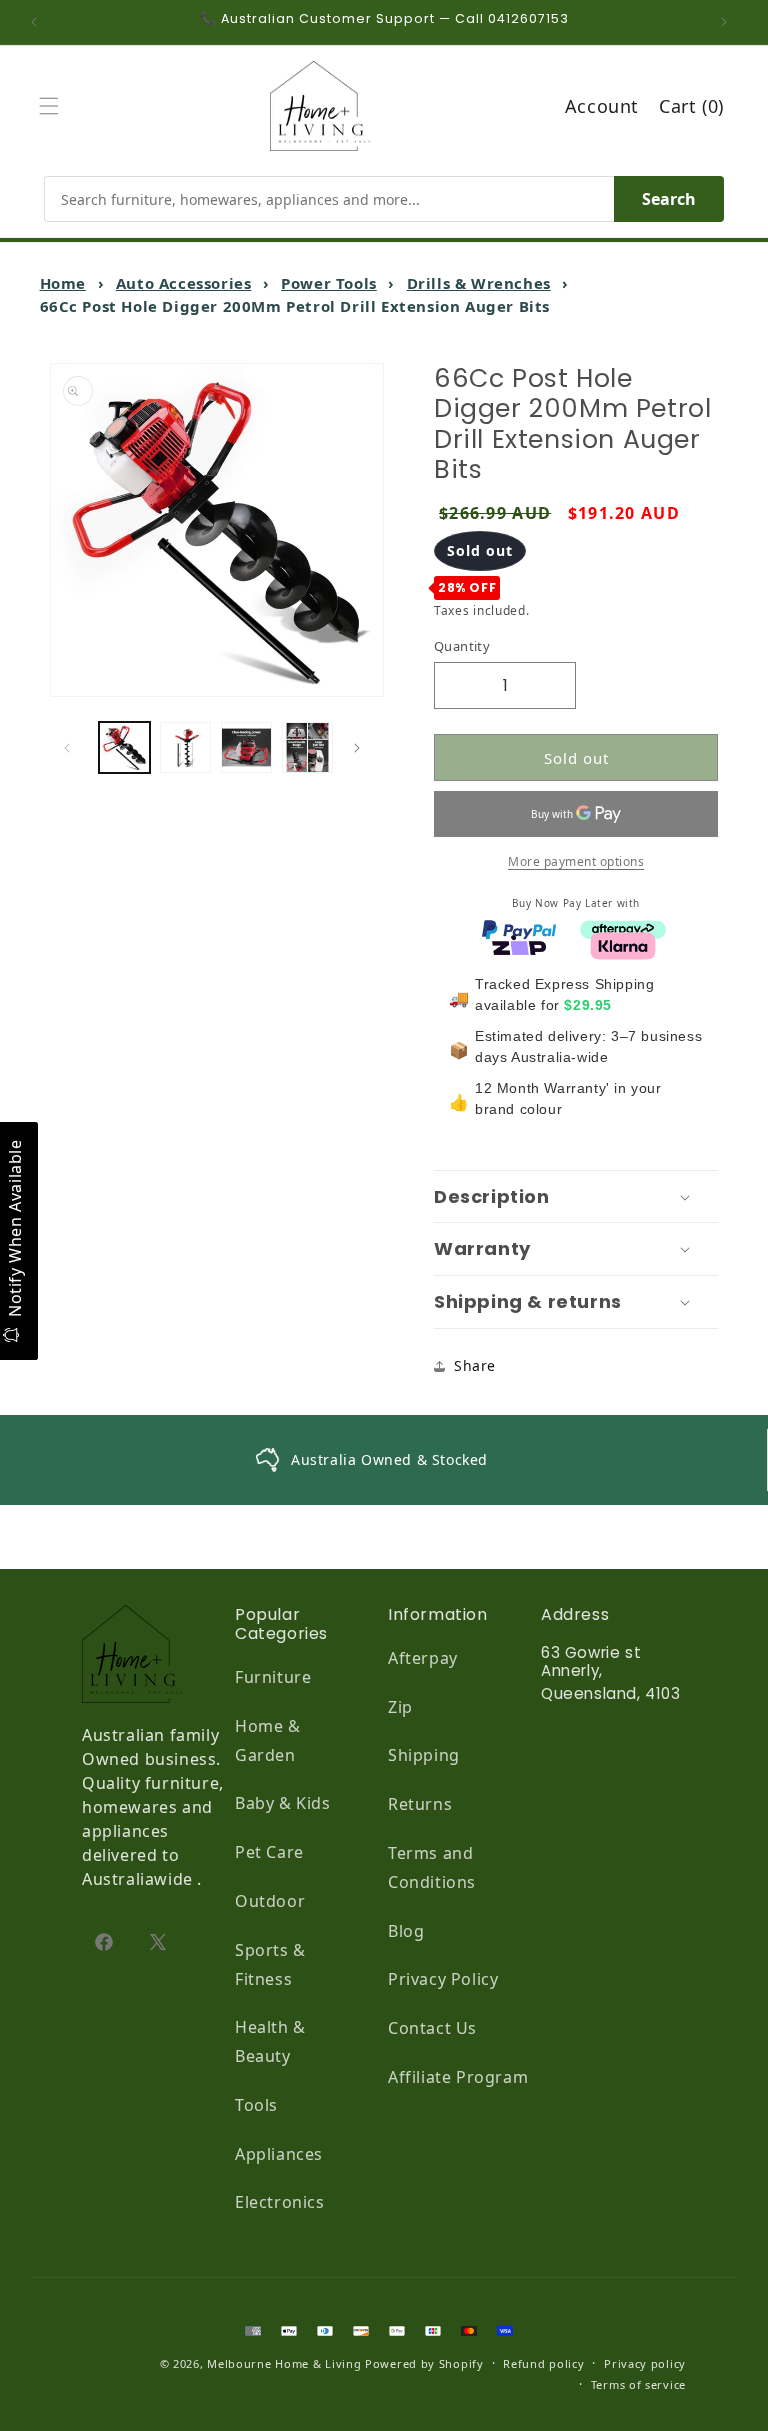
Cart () (691, 106)
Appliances (279, 2154)
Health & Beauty (270, 2041)
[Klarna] (623, 944)
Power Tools (329, 283)
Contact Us (432, 2028)
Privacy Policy (443, 1979)
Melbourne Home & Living (284, 2363)
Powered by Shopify (424, 2363)
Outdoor (270, 1901)
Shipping (424, 1755)
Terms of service (638, 2384)
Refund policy (543, 2363)
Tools (256, 2105)
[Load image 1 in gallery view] (124, 747)
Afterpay (423, 1658)
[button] (54, 106)
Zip (400, 1707)
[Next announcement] (729, 22)
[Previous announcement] (39, 22)
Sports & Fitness (270, 1964)
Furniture (273, 1677)
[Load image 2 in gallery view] (185, 747)
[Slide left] (72, 748)
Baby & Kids (283, 1803)
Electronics (280, 2202)
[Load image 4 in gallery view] (307, 747)
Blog (406, 1931)
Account (602, 106)
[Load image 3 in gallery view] (246, 747)
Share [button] (475, 1365)
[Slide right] (362, 748)
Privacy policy (645, 2363)
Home (63, 283)
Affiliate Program (458, 2077)
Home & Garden (268, 1740)
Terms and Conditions (432, 1867)
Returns (420, 1804)
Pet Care (269, 1852)
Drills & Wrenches (479, 283)
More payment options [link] (576, 861)
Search (669, 199)
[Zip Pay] (519, 944)
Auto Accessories (184, 283)
